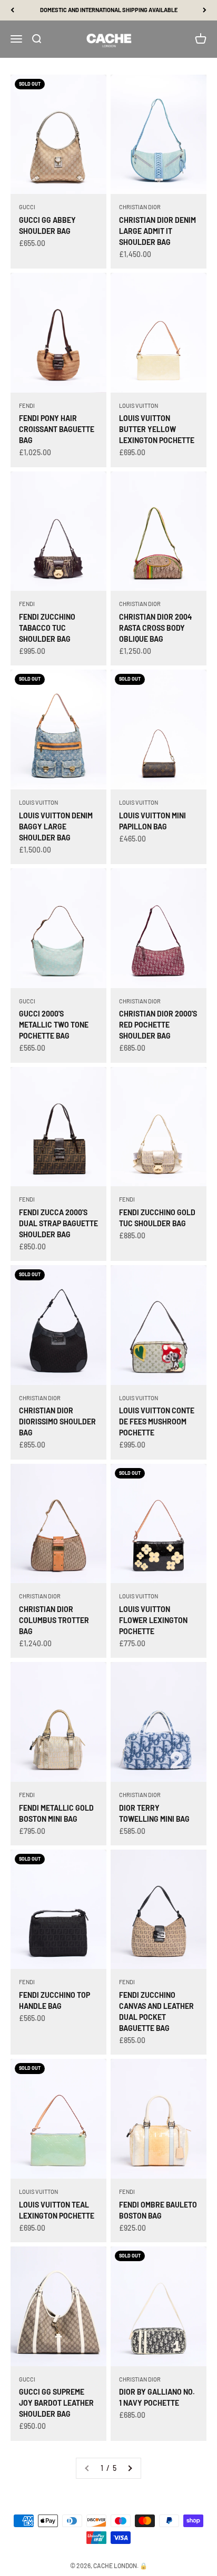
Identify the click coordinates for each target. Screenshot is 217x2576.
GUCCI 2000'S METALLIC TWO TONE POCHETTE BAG (54, 1025)
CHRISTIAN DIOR (140, 207)
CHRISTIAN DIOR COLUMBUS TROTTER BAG (54, 1620)
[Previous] (12, 10)
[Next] (205, 10)
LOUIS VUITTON (139, 406)
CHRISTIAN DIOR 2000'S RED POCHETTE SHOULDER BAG (158, 1025)
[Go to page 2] (130, 2468)
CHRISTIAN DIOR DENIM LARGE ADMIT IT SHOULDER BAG (157, 231)
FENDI (27, 406)
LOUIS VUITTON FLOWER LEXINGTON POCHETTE (153, 1620)
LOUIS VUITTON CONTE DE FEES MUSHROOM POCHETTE (157, 1422)
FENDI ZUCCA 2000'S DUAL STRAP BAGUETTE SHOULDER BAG (58, 1223)
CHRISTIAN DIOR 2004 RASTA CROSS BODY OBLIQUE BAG (155, 628)
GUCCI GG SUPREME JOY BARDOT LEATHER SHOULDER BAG (56, 2403)
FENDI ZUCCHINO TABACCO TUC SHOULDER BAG (47, 628)
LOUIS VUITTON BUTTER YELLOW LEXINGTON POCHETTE (157, 429)
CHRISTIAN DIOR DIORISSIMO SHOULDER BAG (57, 1422)
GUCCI (27, 207)
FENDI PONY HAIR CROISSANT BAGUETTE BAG (57, 429)
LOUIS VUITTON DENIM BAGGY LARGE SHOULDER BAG (56, 827)
